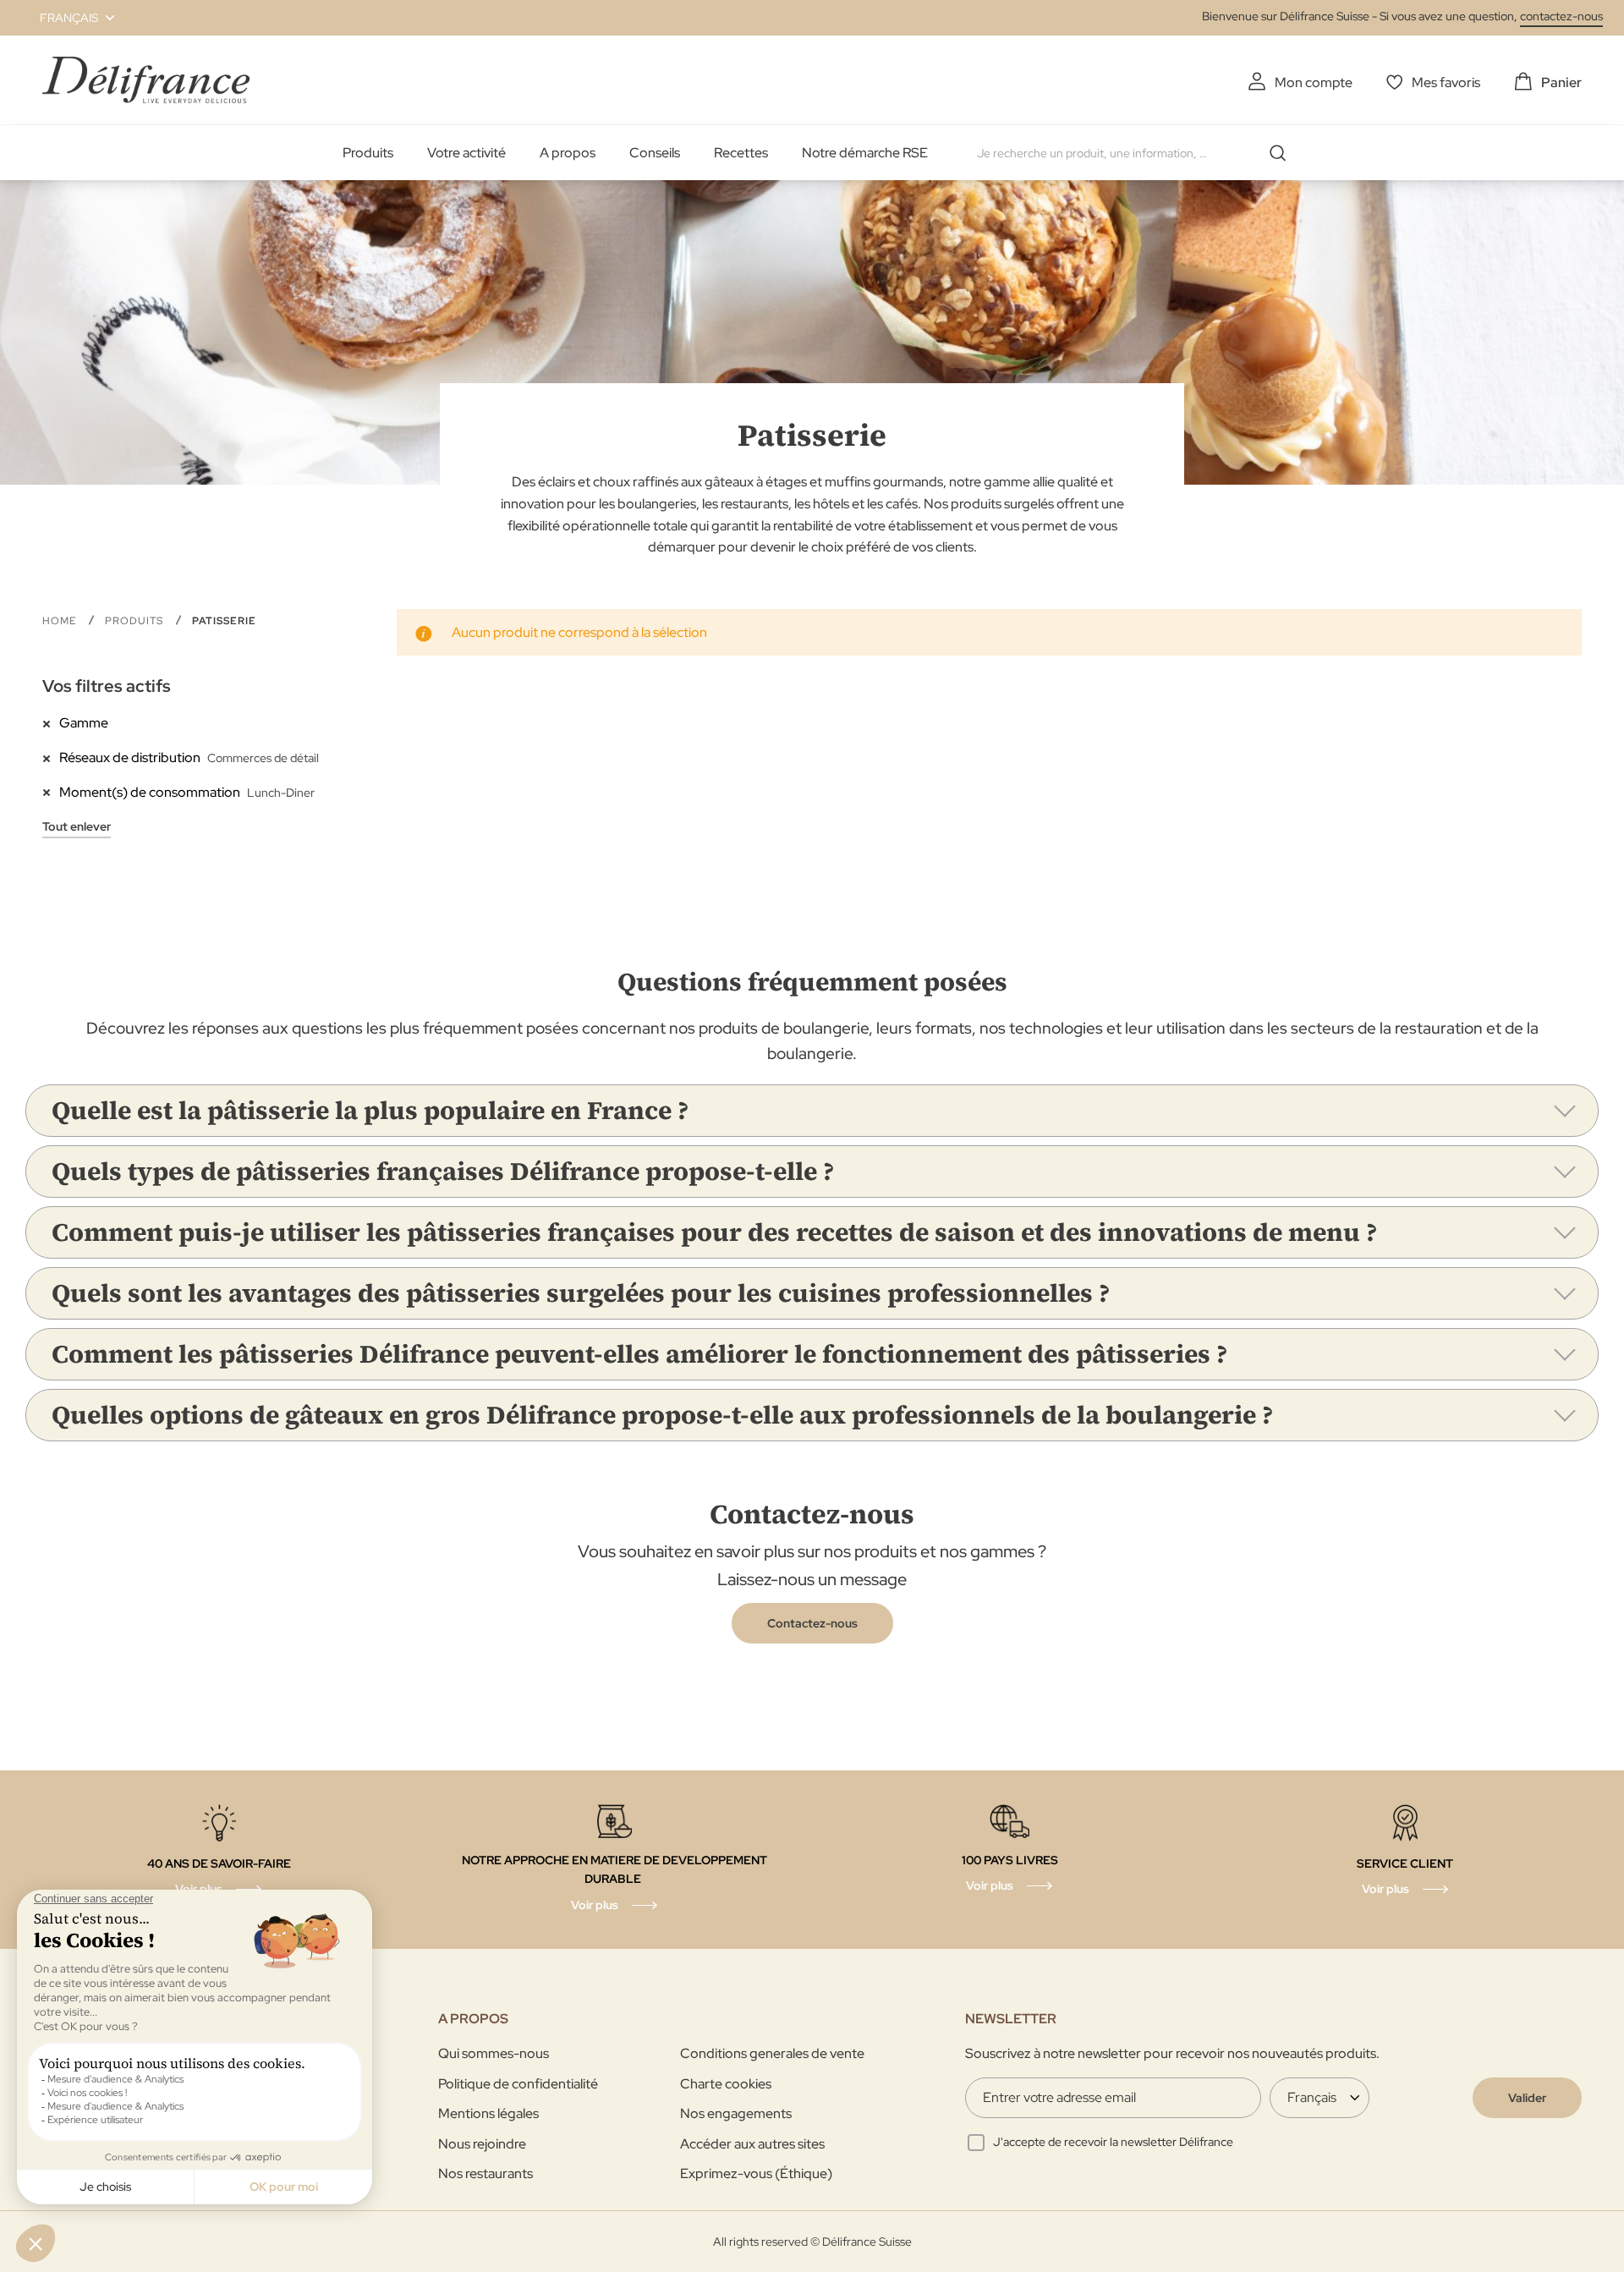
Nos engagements (736, 2113)
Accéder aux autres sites (752, 2144)
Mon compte (1314, 82)
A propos (568, 153)
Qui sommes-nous (494, 2053)
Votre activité (466, 153)
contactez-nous (1561, 16)
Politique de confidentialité (518, 2084)
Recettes (741, 153)
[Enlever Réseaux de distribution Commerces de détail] (51, 757)
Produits (368, 153)
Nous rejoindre (482, 2144)
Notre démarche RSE (865, 153)
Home (61, 621)
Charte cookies (726, 2084)
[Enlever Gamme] (51, 722)
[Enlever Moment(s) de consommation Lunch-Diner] (51, 792)
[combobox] (1138, 153)
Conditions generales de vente (772, 2053)
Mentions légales (488, 2113)
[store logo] (146, 80)
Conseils (655, 153)
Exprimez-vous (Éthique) (756, 2173)
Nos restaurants (486, 2173)
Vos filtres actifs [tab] (107, 686)
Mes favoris (1446, 82)
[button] (67, 18)
